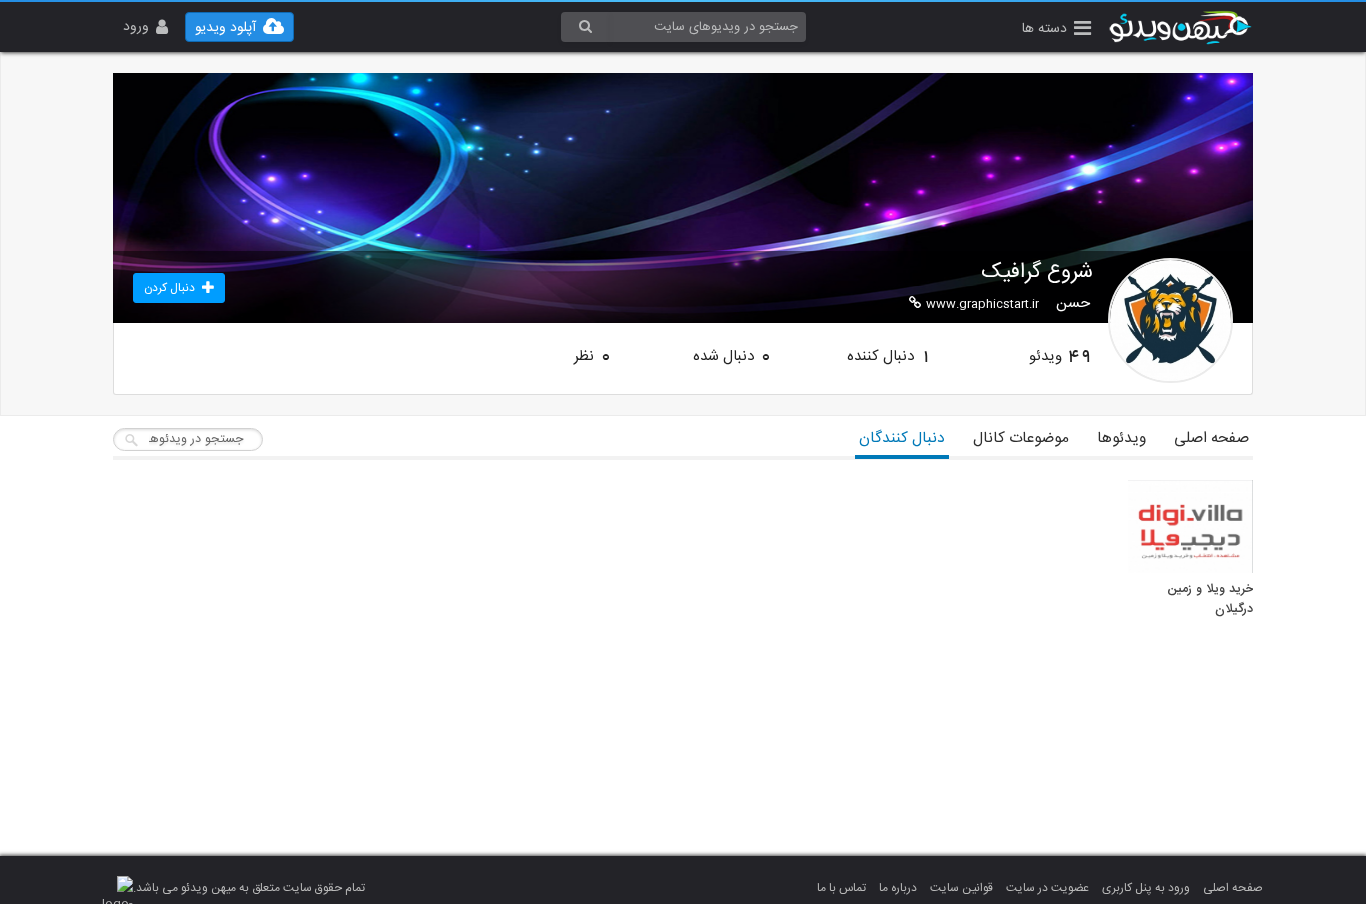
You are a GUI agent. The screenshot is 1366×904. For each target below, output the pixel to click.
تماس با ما (841, 888)
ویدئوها (1121, 438)
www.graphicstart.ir (982, 304)
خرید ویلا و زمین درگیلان (1210, 600)
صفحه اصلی (1211, 438)
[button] (1056, 30)
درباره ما (898, 888)
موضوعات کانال (1021, 438)
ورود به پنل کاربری (1146, 888)
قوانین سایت (961, 888)
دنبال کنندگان (902, 438)
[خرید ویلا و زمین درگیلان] (1190, 527)
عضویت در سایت (1047, 888)
